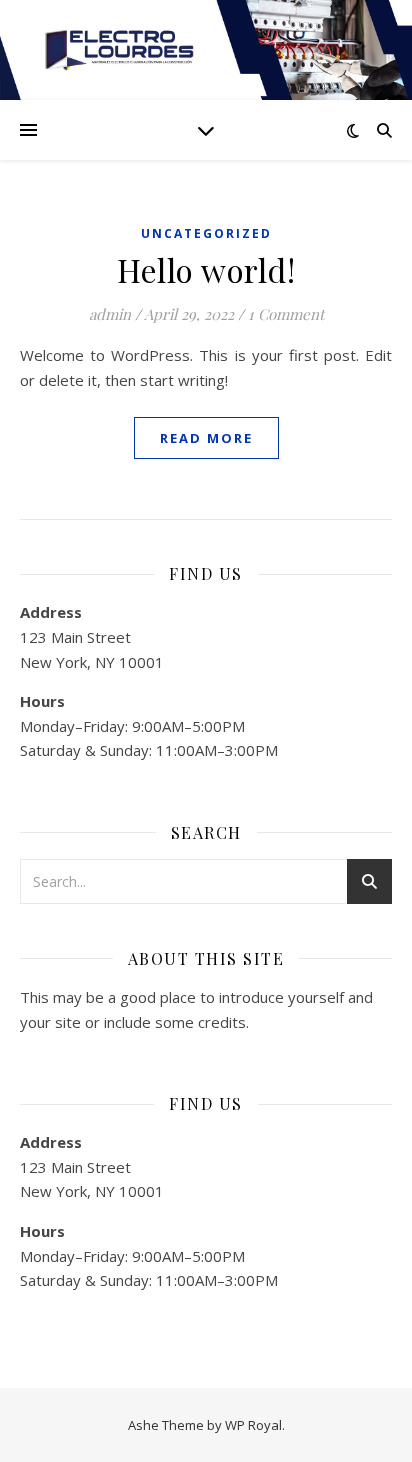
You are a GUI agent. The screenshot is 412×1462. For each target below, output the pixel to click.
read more (206, 438)
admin (110, 314)
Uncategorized (206, 233)
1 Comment (286, 314)
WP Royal (253, 1425)
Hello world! (206, 269)
